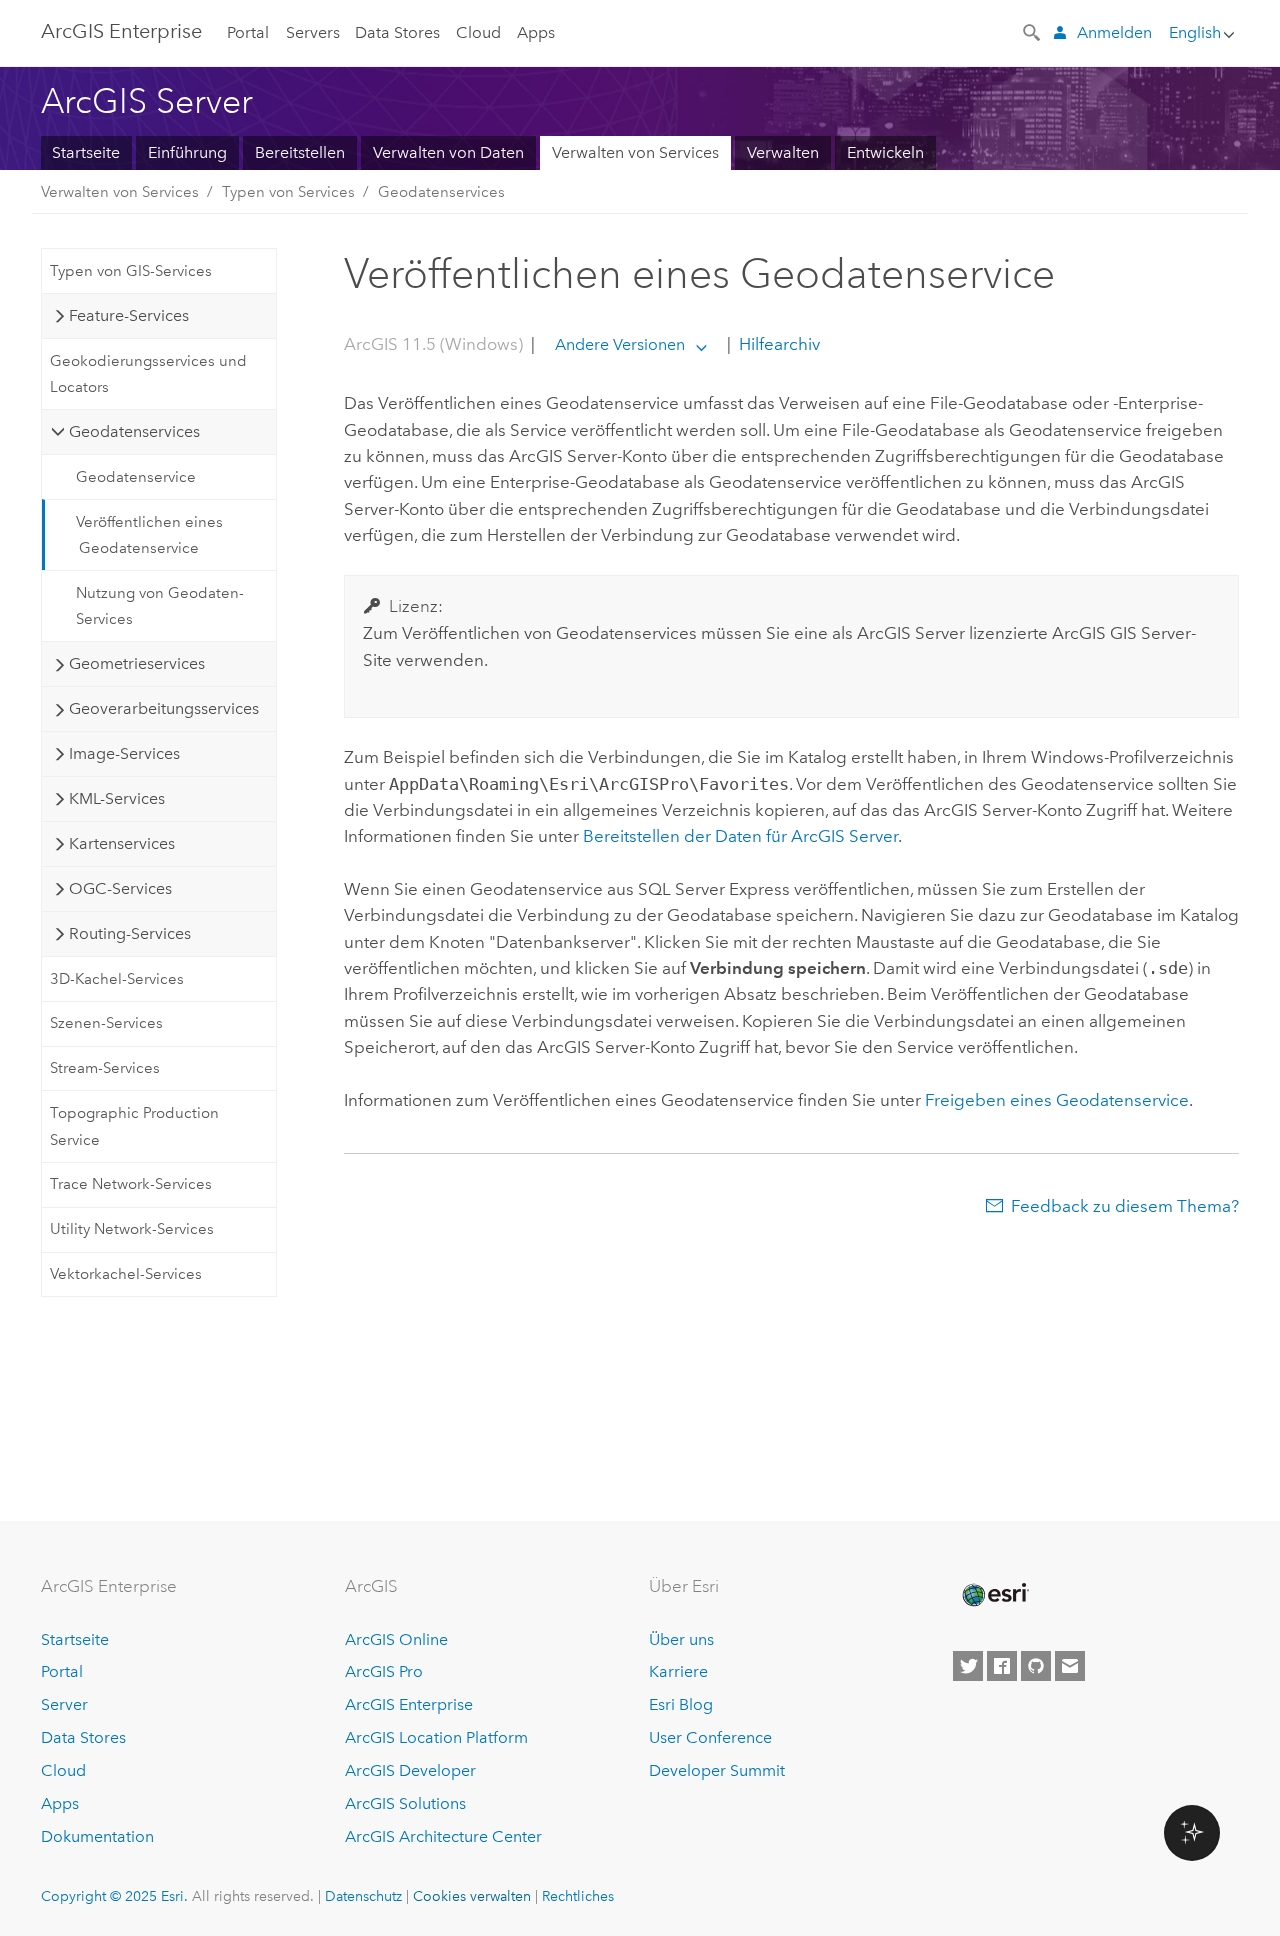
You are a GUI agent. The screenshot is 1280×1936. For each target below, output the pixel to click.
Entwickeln (885, 152)
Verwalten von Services (635, 152)
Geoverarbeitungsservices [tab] (164, 708)
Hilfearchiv (777, 344)
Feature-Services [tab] (129, 315)
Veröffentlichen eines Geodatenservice (149, 535)
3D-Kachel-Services (117, 979)
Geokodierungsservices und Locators (148, 374)
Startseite (86, 152)
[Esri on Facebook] (1002, 1666)
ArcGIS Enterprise (121, 31)
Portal (248, 32)
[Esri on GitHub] (1036, 1666)
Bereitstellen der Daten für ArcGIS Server (740, 836)
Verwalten (783, 152)
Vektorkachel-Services (126, 1274)
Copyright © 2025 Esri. (114, 1896)
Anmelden (1114, 32)
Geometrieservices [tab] (137, 663)
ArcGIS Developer (410, 1770)
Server (64, 1704)
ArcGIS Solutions (405, 1803)
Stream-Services (105, 1068)
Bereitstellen (300, 152)
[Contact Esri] (1070, 1666)
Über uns (681, 1639)
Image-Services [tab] (124, 753)
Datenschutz (363, 1896)
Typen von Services (288, 192)
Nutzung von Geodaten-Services (160, 606)
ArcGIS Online (396, 1639)
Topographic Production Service (134, 1126)
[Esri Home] (994, 1595)
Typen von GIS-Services (131, 271)
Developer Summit (717, 1770)
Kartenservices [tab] (122, 843)
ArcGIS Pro (384, 1671)
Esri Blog (681, 1704)
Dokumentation (97, 1836)
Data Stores (397, 32)
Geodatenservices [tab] (134, 431)
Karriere (678, 1671)
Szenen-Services (106, 1023)
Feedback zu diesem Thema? (1125, 1206)
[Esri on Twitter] (968, 1666)
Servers (313, 32)
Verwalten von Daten (448, 152)
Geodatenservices (441, 192)
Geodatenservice (136, 477)
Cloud (478, 32)
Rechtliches (578, 1896)
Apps (536, 32)
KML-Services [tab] (117, 798)
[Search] (1033, 31)
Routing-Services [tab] (130, 933)
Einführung (187, 152)
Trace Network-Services (131, 1184)
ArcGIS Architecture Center (443, 1836)
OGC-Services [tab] (120, 888)
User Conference (710, 1737)
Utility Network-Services (132, 1229)
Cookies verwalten (472, 1896)
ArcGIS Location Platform (436, 1737)
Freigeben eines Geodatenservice (1057, 1100)
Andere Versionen (620, 344)
